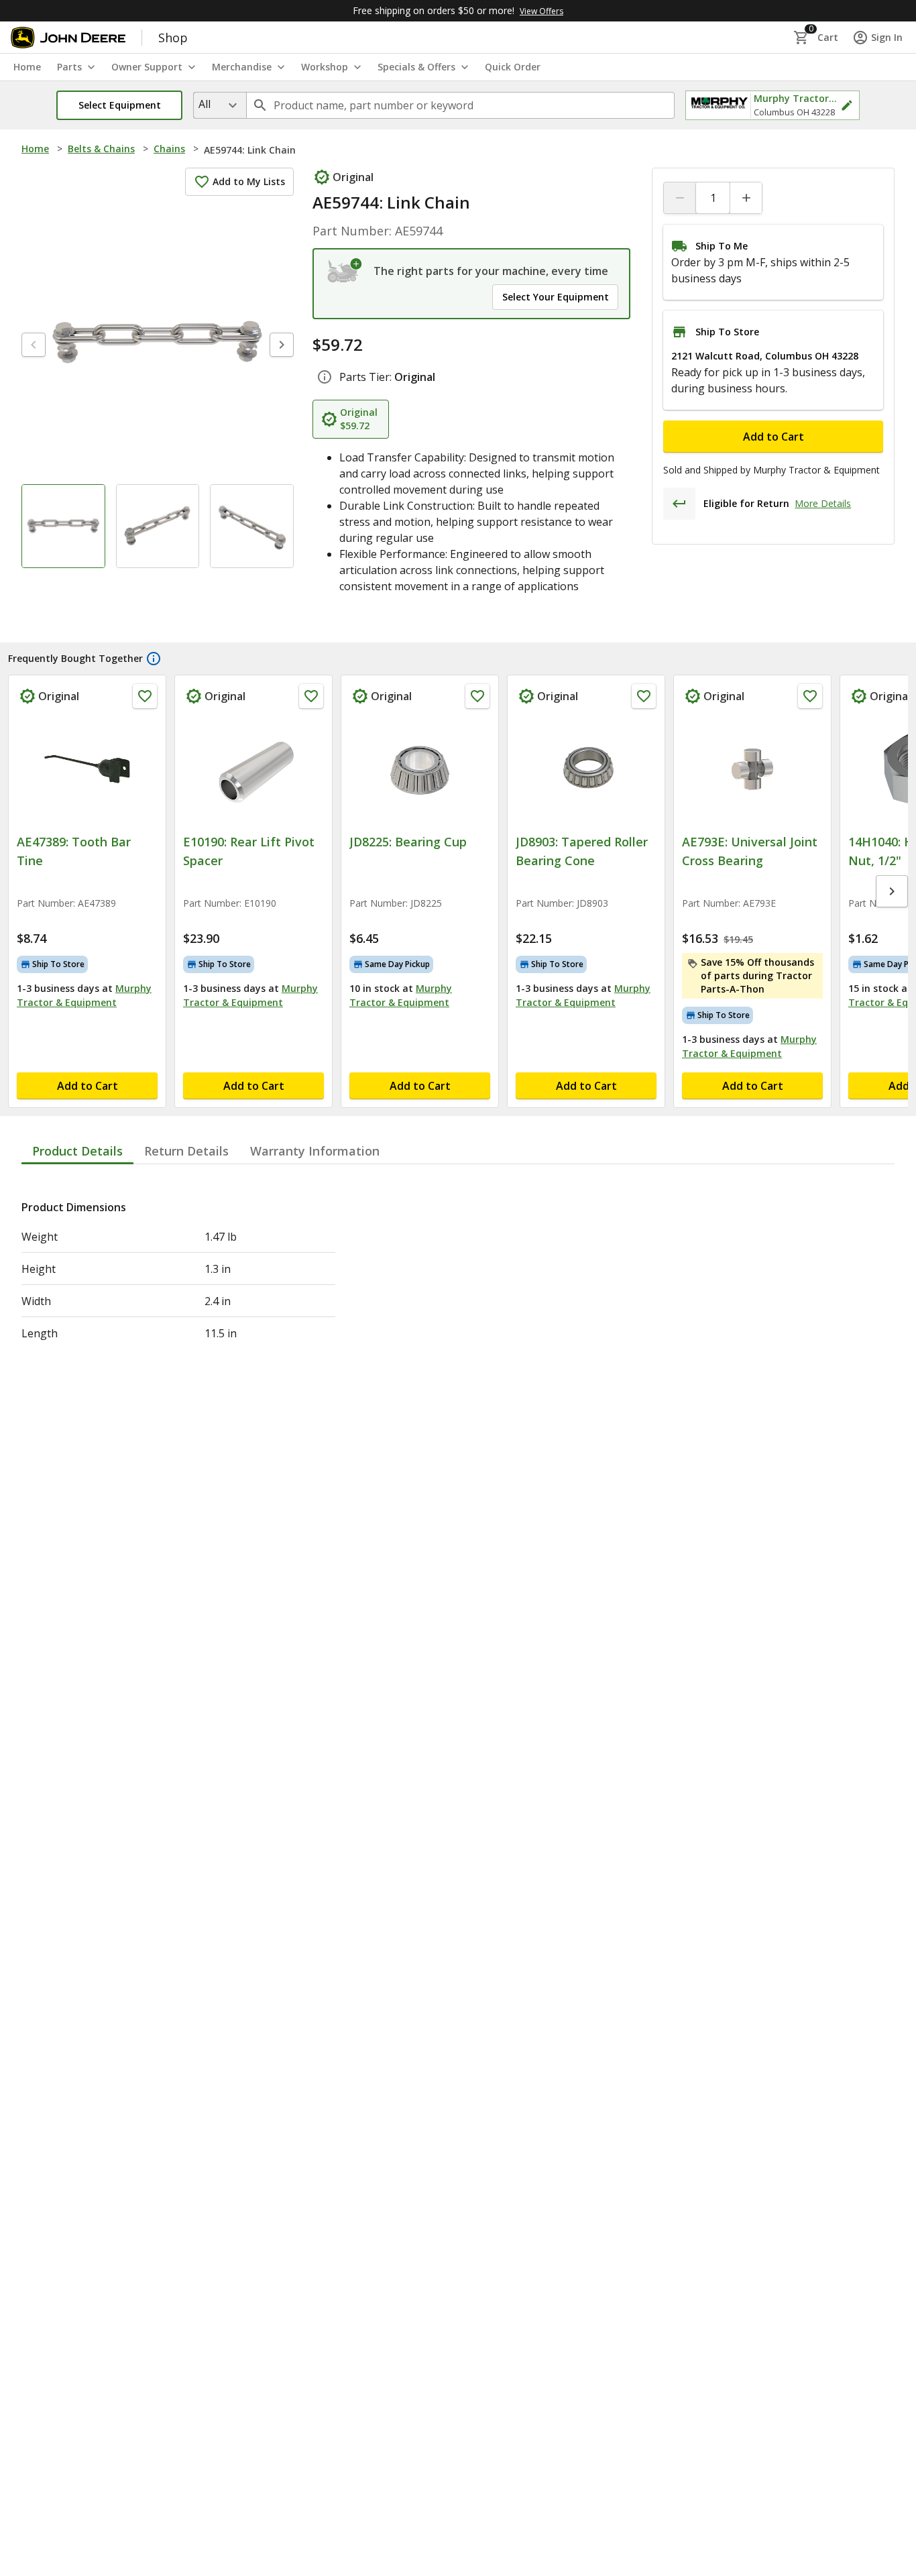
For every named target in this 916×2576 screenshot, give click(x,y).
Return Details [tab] (186, 1151)
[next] (282, 345)
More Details (823, 503)
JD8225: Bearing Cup (408, 842)
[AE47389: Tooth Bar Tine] (87, 769)
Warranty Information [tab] (315, 1151)
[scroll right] (892, 891)
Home (35, 149)
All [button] (205, 104)
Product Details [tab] (77, 1151)
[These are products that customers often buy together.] (154, 659)
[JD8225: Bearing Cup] (420, 769)
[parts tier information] (325, 377)
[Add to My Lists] (145, 696)
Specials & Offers (416, 67)
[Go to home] (68, 38)
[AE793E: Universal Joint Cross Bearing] (752, 769)
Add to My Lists (249, 181)
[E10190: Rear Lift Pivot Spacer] (253, 769)
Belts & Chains (101, 149)
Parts (69, 67)
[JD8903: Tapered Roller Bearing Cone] (586, 769)
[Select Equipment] (345, 271)
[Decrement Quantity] (680, 198)
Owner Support (147, 67)
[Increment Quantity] (746, 198)
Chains (169, 149)
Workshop (325, 67)
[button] (119, 105)
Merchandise (242, 67)
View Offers (541, 11)
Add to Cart (774, 437)
